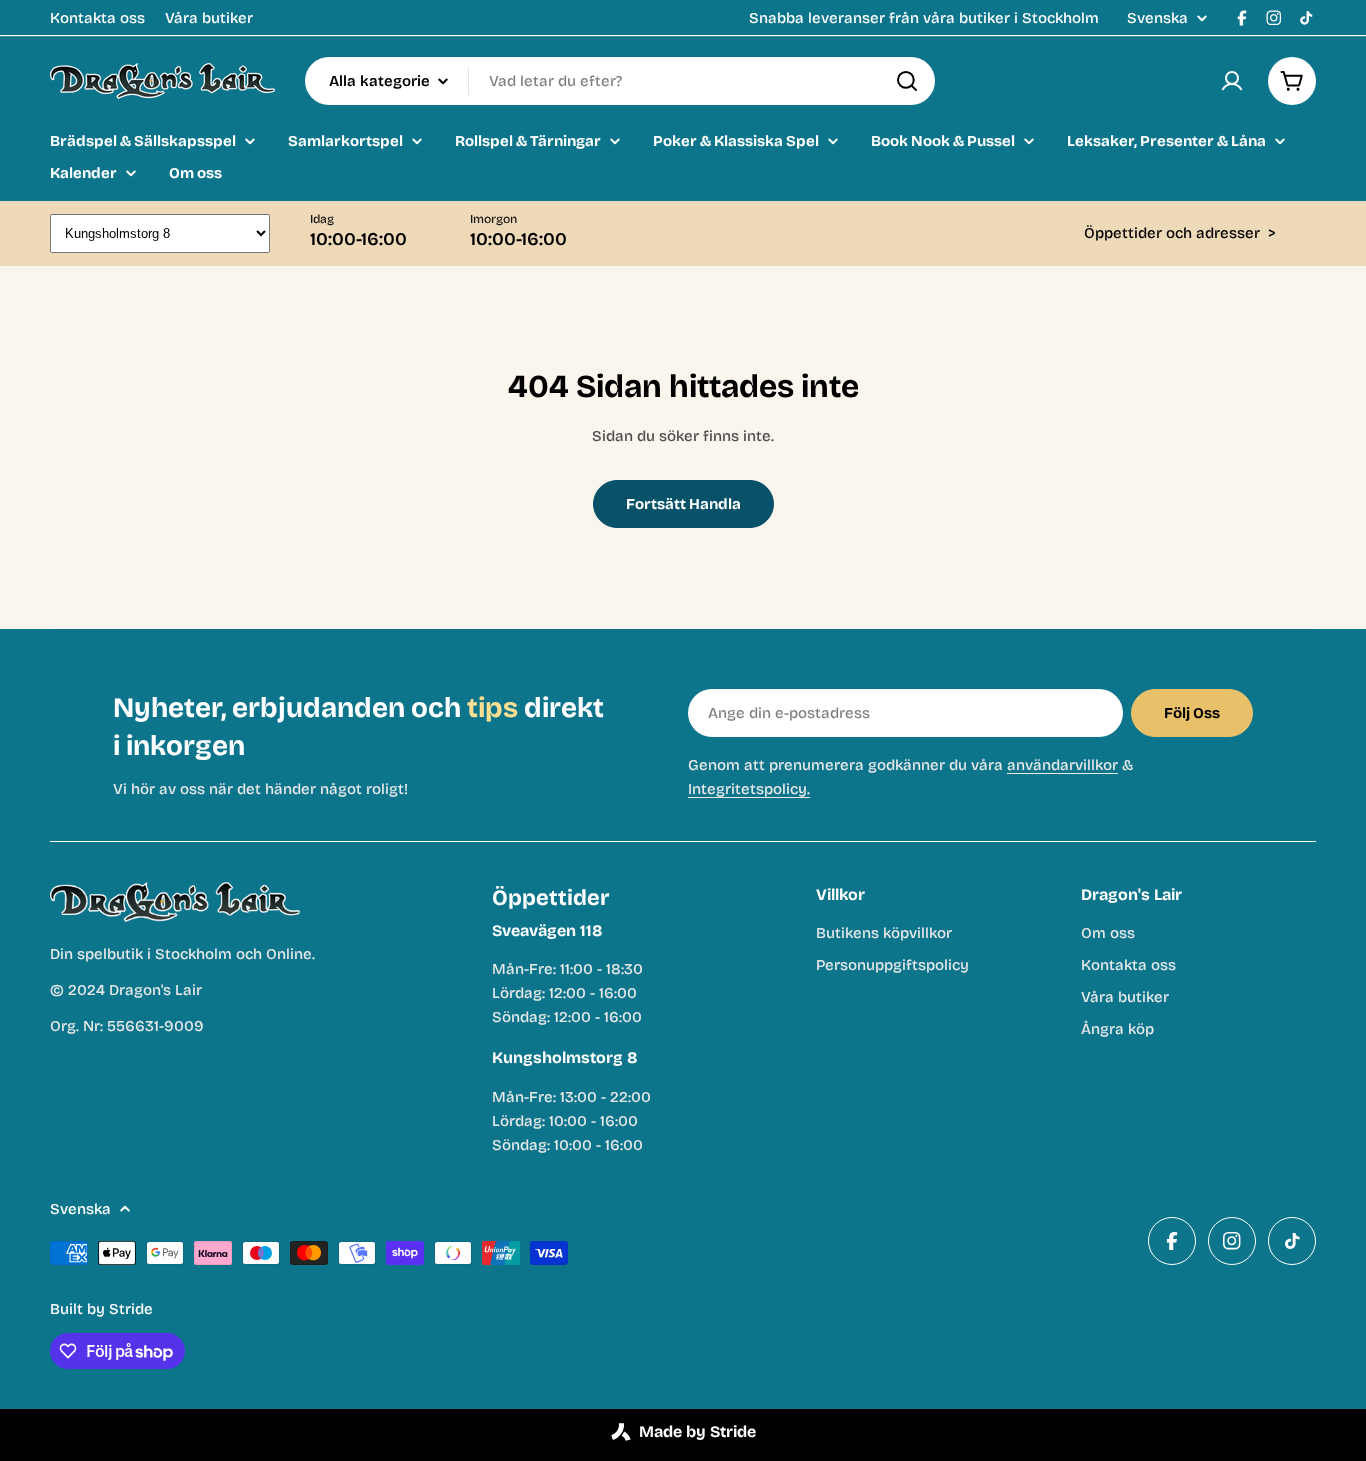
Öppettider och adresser (1180, 233)
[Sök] (907, 81)
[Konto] (1232, 81)
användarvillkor (1062, 765)
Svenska (1157, 18)
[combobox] (620, 81)
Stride (131, 1309)
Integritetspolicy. (749, 789)
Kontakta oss (97, 18)
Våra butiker (209, 18)
